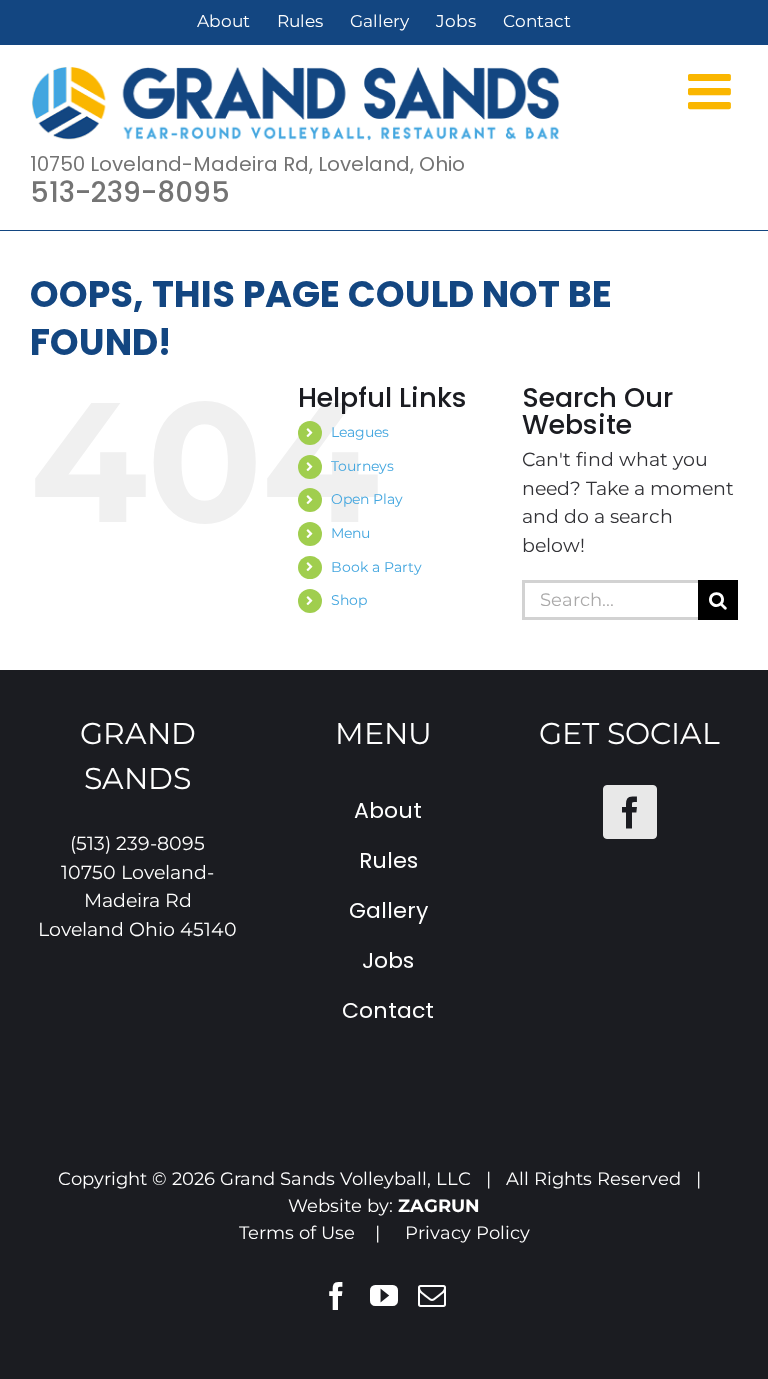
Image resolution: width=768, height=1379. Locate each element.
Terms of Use (297, 1233)
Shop (349, 600)
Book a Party (376, 567)
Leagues (360, 432)
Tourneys (362, 466)
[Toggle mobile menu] (713, 90)
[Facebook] (630, 812)
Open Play (367, 499)
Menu (350, 533)
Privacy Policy (467, 1233)
